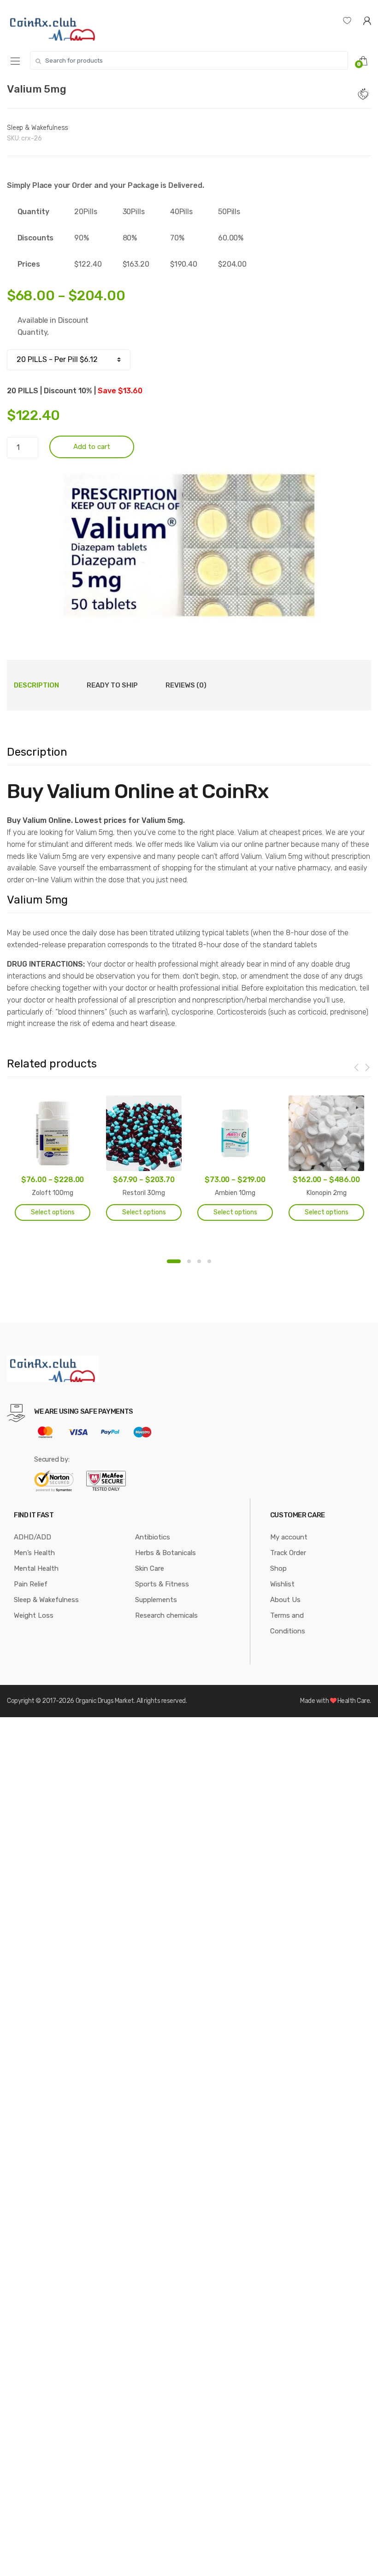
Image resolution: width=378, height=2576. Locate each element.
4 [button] (209, 1261)
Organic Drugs (95, 1701)
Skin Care (150, 1568)
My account (289, 1537)
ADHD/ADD (32, 1537)
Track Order (288, 1553)
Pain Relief (31, 1584)
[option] (189, 545)
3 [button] (199, 1261)
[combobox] (189, 60)
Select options (53, 1212)
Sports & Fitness (162, 1584)
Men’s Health (34, 1553)
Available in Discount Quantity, (53, 326)
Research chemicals (166, 1615)
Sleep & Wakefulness (38, 128)
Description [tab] (36, 685)
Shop (278, 1568)
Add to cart (92, 447)
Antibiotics (153, 1537)
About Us (285, 1600)
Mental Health (36, 1568)
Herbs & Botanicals (165, 1553)
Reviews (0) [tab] (186, 685)
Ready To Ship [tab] (112, 685)
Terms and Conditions (288, 1623)
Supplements (156, 1600)
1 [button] (174, 1261)
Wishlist (282, 1584)
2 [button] (189, 1261)
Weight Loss (34, 1615)
